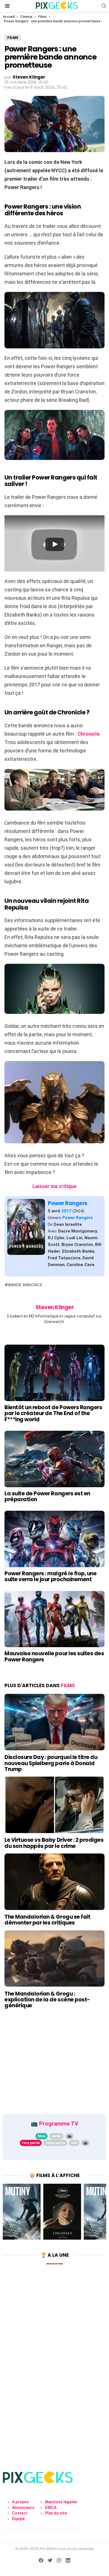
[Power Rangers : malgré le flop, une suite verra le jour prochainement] (54, 1539)
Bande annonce (25, 1285)
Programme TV (59, 2124)
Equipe (18, 2519)
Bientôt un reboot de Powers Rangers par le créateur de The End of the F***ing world (53, 1413)
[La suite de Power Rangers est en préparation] (54, 1459)
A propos (20, 2502)
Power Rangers (68, 1203)
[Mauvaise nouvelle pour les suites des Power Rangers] (54, 1619)
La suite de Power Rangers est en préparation (47, 1496)
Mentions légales (61, 2502)
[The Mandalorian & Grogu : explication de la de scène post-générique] (54, 1959)
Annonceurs (23, 2507)
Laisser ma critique (54, 1186)
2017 (66, 1211)
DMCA (51, 2507)
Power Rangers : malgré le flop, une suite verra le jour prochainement (50, 1576)
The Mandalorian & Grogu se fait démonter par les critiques (47, 1920)
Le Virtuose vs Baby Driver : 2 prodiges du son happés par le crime (54, 1843)
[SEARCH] (104, 6)
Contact (20, 2513)
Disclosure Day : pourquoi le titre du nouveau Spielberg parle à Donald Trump (51, 1763)
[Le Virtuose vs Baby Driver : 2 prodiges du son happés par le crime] (54, 1805)
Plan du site (56, 2513)
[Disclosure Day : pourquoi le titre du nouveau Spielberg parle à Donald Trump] (54, 1722)
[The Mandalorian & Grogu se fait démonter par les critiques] (54, 1882)
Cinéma (26, 17)
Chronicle (88, 734)
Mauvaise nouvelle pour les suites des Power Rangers (54, 1656)
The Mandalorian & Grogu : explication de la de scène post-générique (47, 2000)
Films (42, 17)
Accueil (9, 17)
